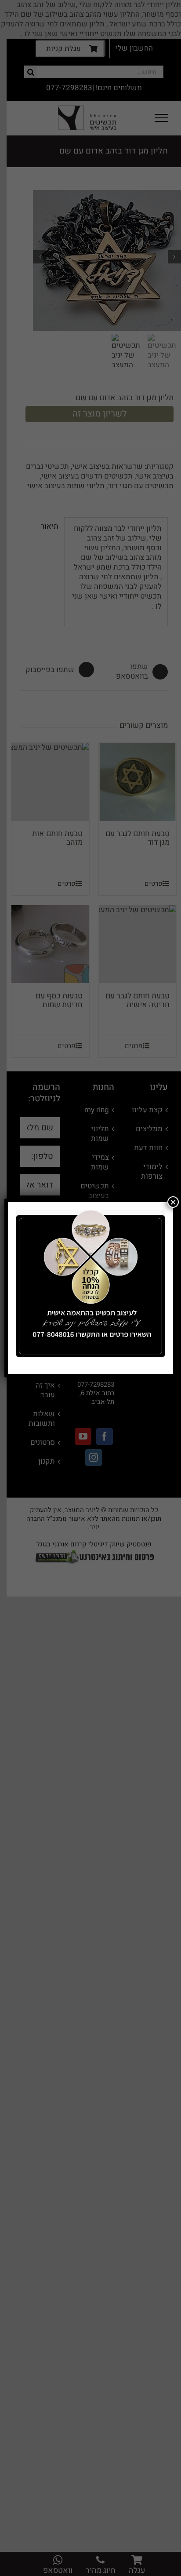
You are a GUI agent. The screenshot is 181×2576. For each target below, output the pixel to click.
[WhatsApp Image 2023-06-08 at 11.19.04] (90, 1213)
